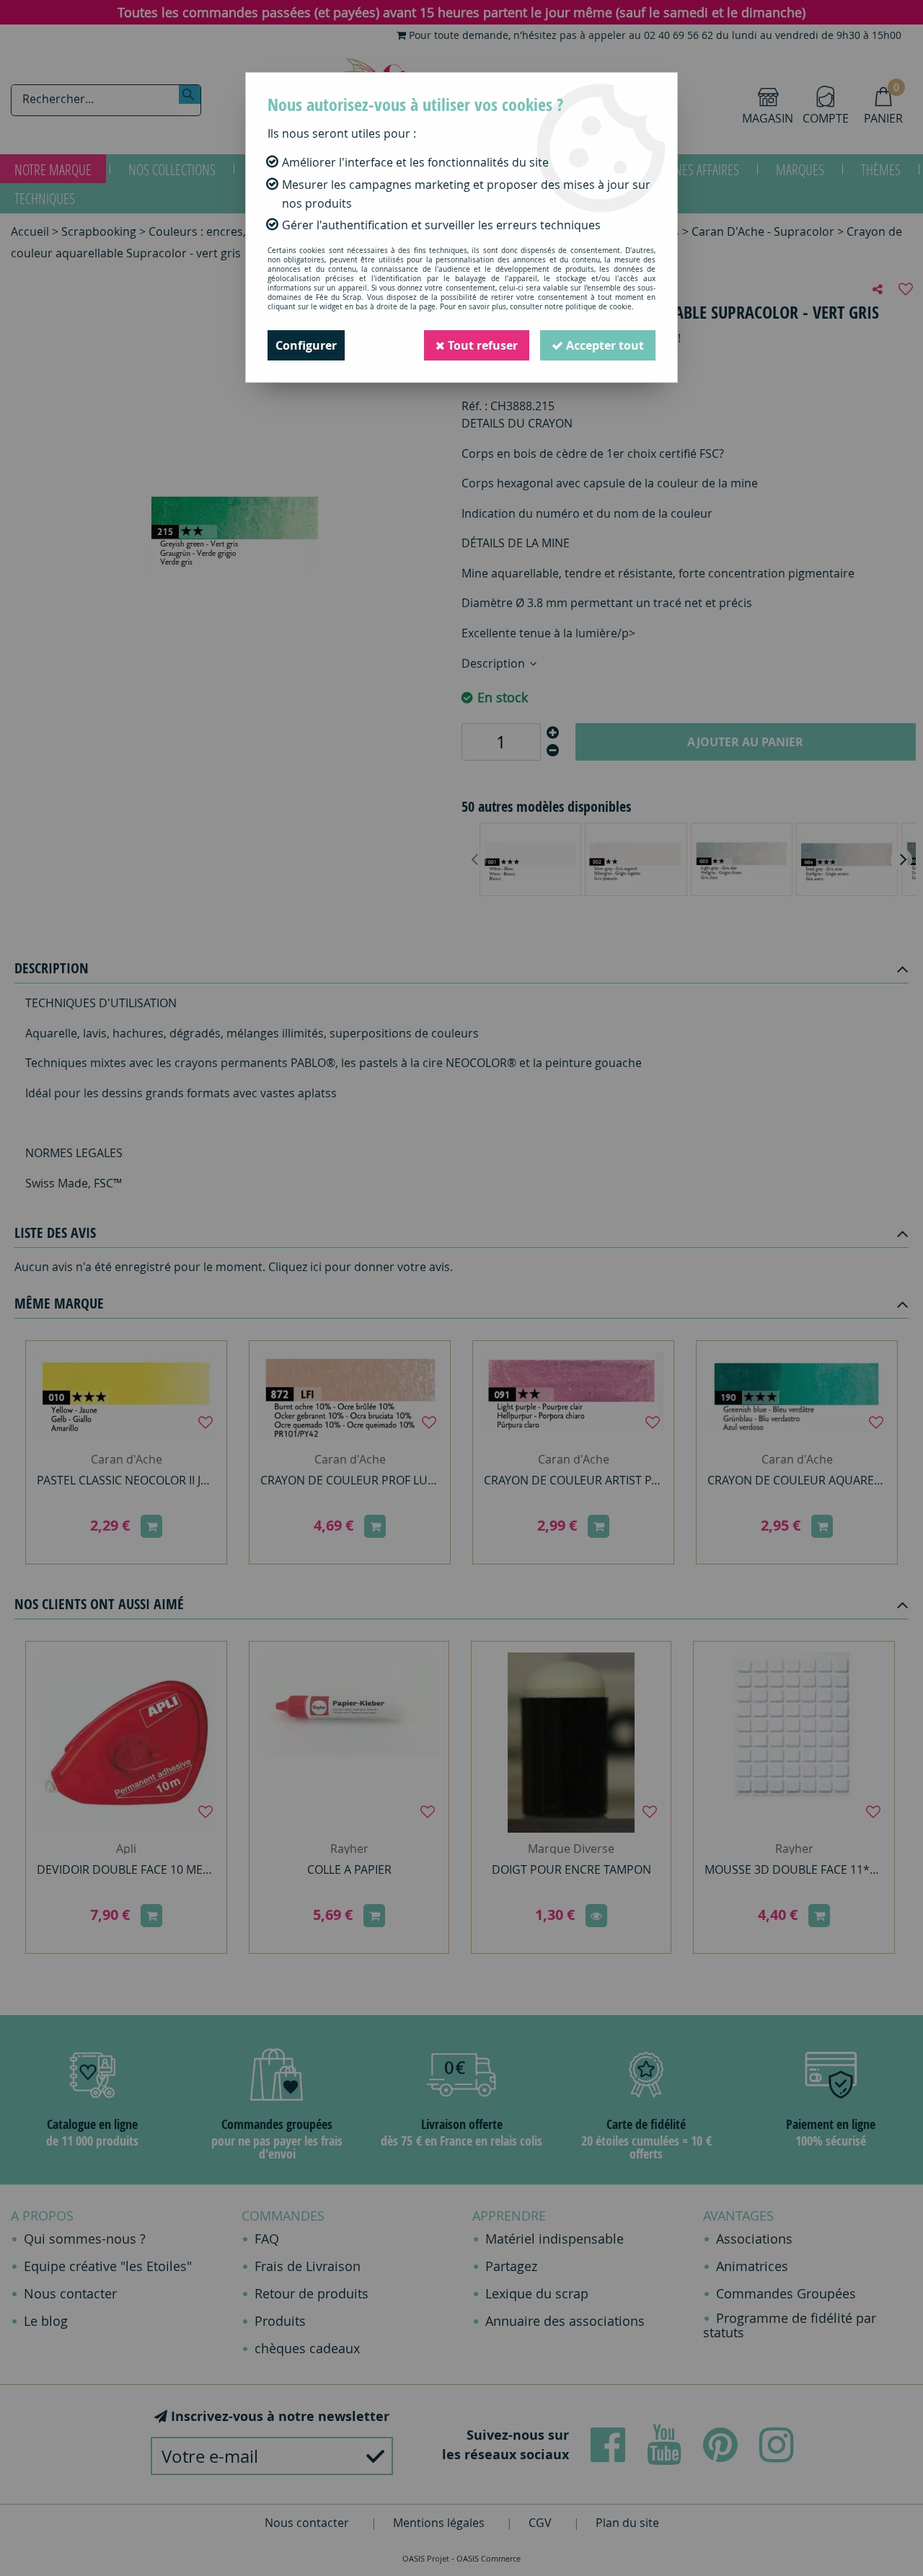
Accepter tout (604, 345)
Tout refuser (481, 345)
